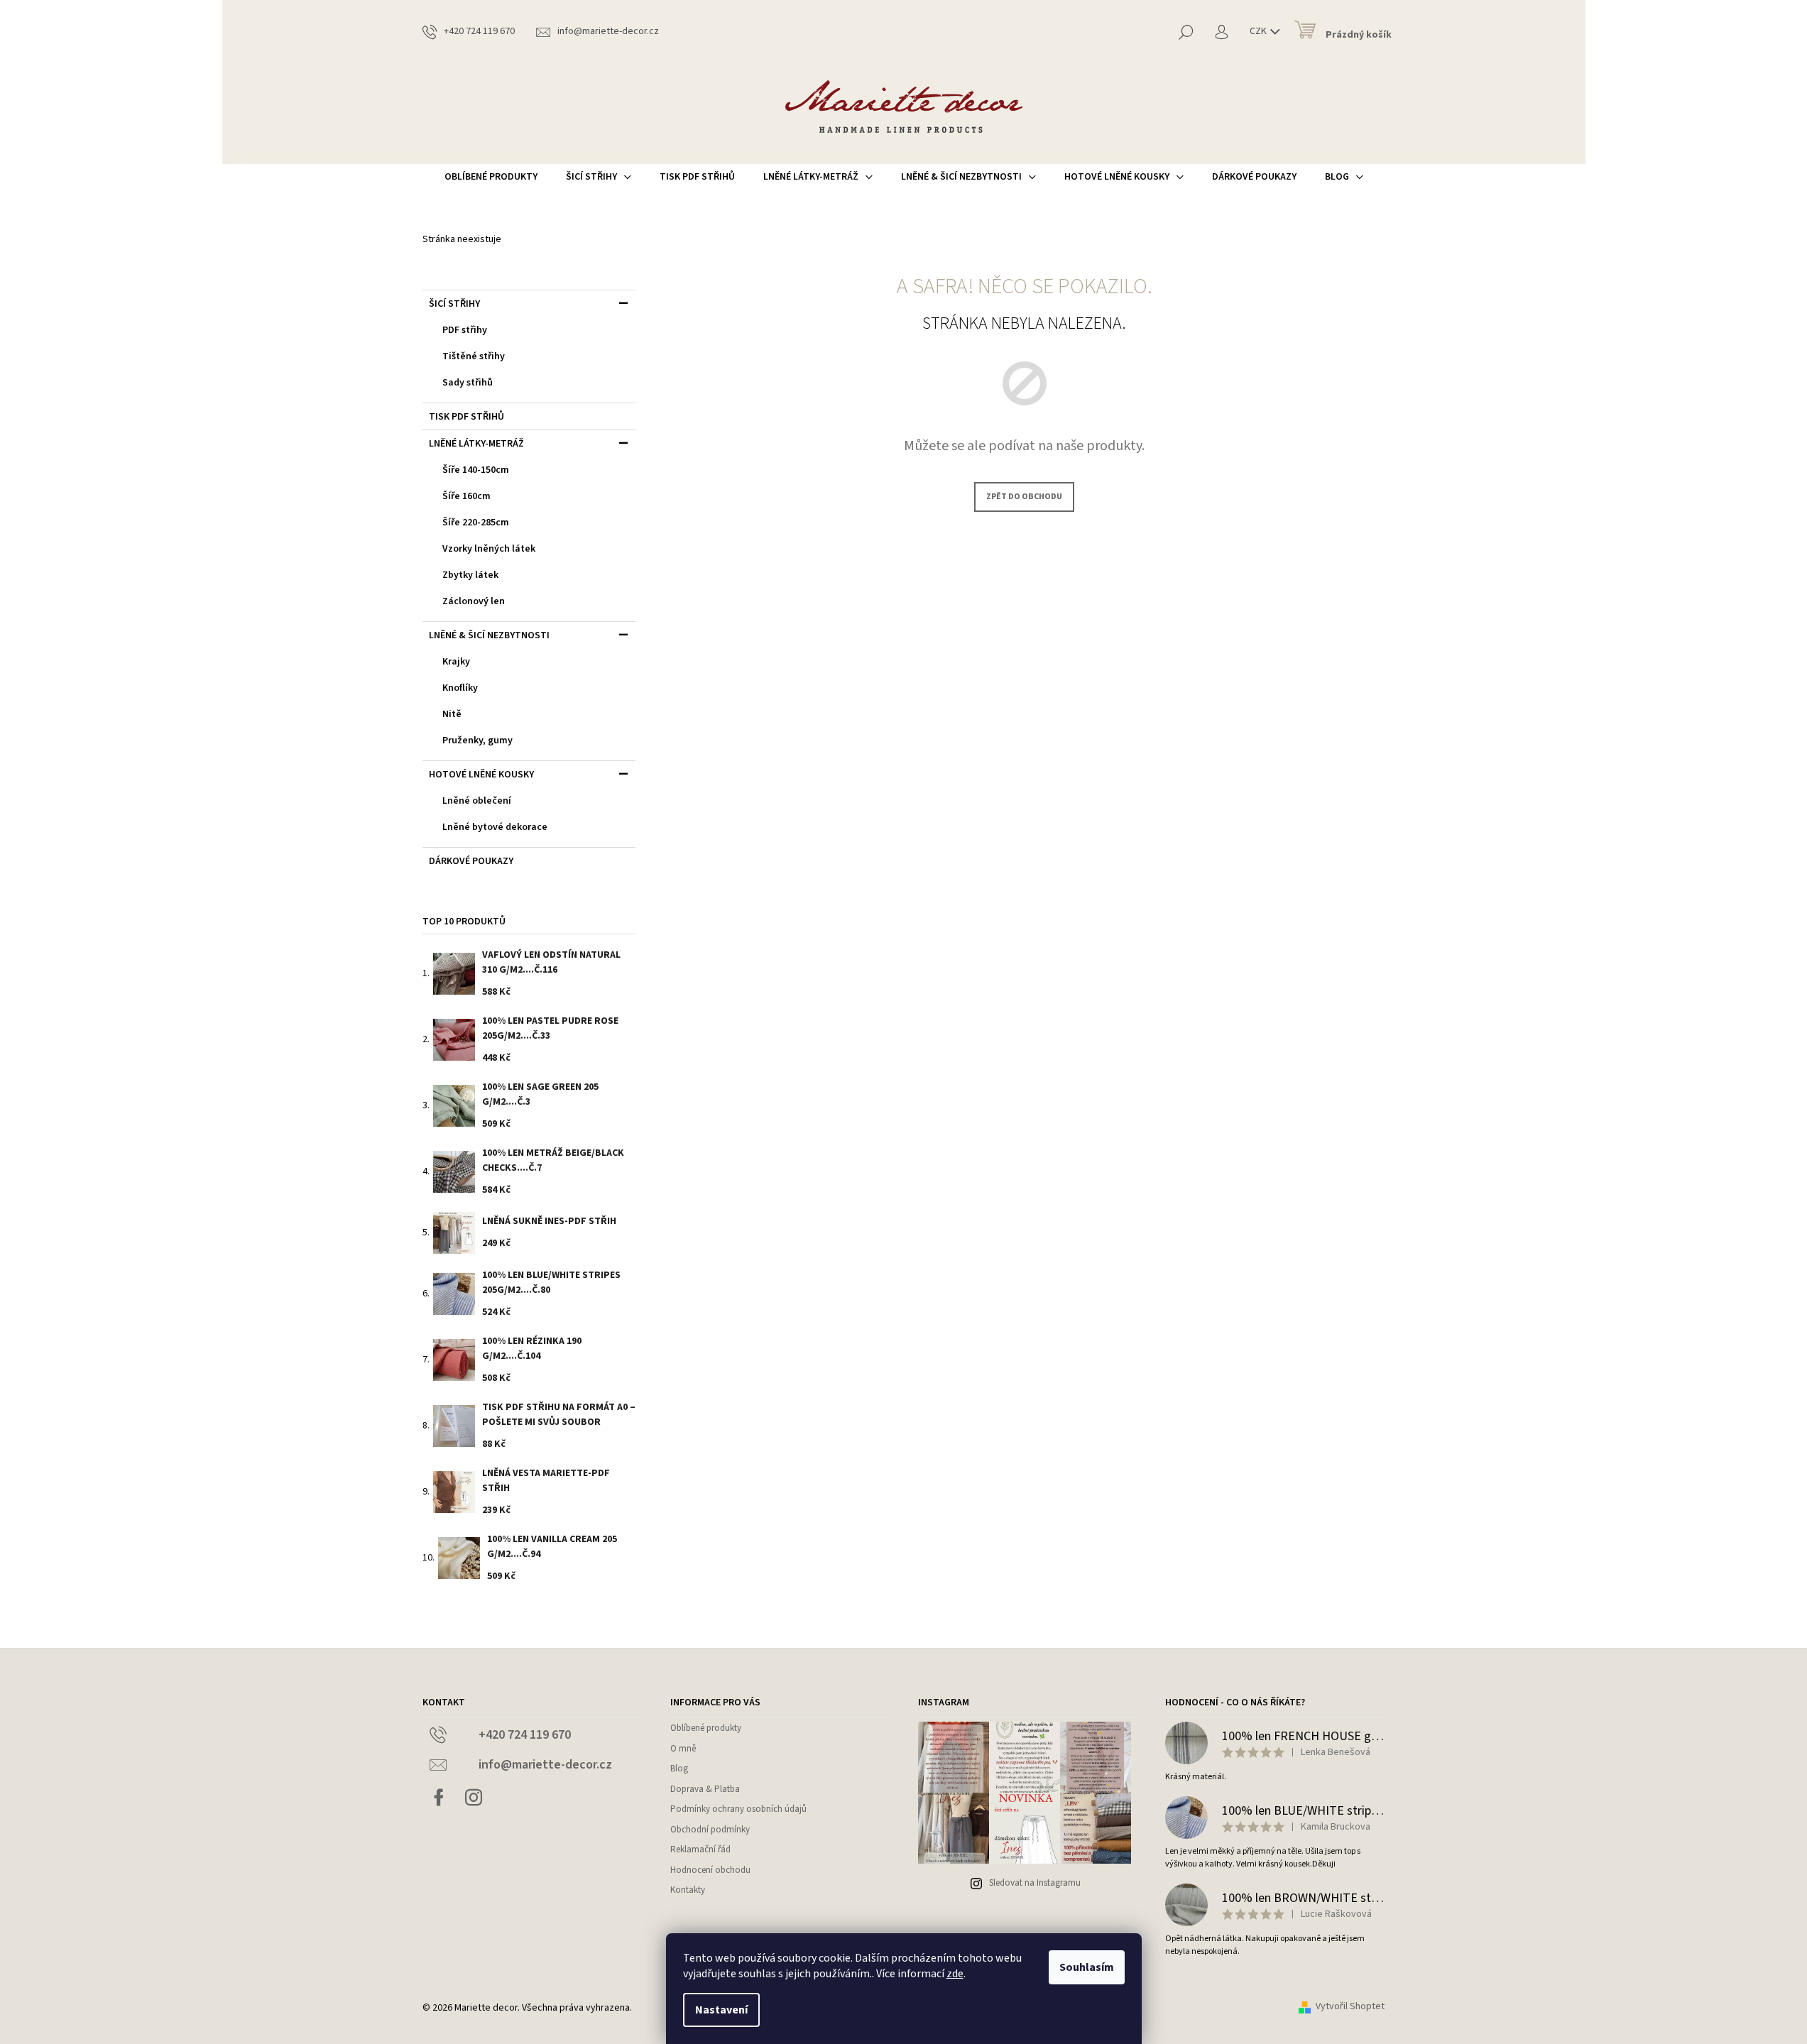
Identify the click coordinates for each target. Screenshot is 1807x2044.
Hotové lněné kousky (481, 775)
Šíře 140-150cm (476, 470)
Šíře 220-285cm (476, 523)
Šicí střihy (454, 304)
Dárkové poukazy (471, 861)
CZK (1259, 31)
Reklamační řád (700, 1849)
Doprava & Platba (705, 1789)
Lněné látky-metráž (476, 444)
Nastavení (721, 2010)
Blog (679, 1769)
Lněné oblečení (477, 801)
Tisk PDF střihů (466, 417)
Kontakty (688, 1890)
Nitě (452, 714)
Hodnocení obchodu (710, 1870)
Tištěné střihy (474, 356)
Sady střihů (468, 383)
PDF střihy (465, 330)
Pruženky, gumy (477, 740)
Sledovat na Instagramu (1035, 1883)
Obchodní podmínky (710, 1830)
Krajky (456, 662)
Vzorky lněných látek (489, 549)
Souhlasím (1087, 1967)
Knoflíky (460, 688)
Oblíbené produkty (706, 1728)
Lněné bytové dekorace (495, 827)
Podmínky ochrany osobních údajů (738, 1809)
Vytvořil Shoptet (1350, 2007)
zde (955, 1974)
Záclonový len (474, 601)
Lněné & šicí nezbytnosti (489, 635)
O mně (683, 1749)
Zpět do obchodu (1024, 497)
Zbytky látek (470, 575)
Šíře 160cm (466, 496)
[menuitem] (491, 177)
